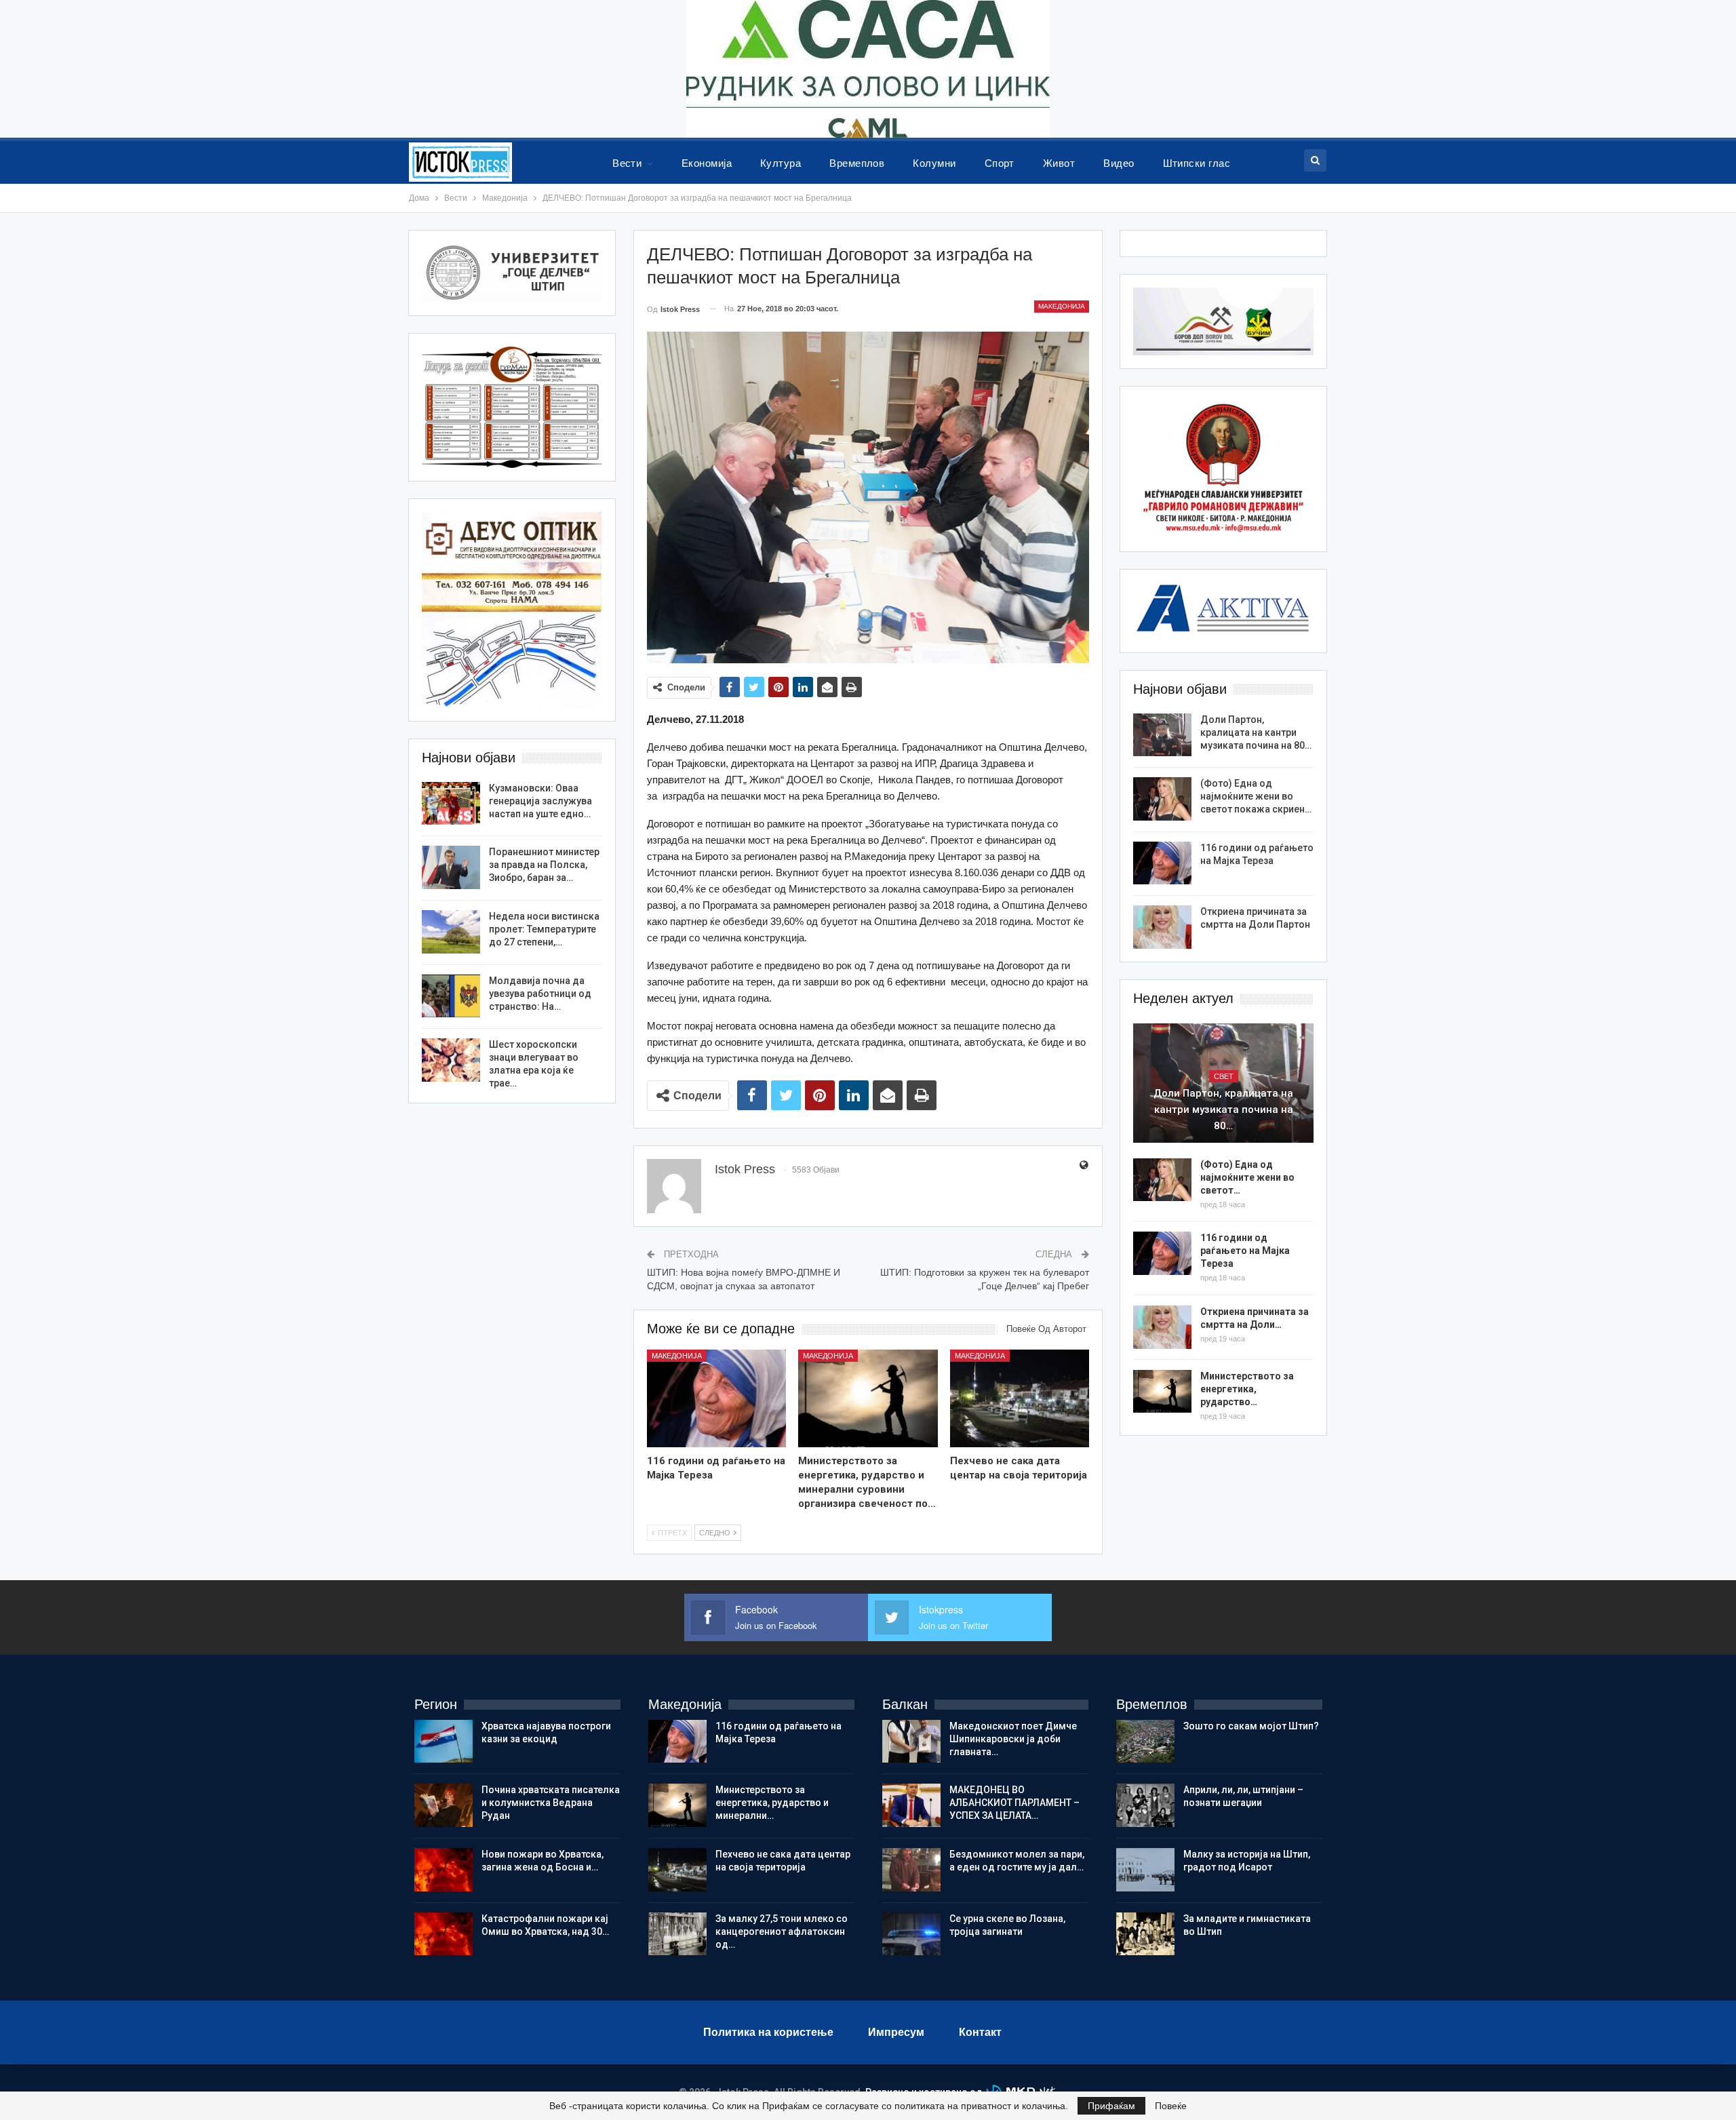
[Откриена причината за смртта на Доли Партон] (1162, 927)
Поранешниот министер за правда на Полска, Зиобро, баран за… (544, 865)
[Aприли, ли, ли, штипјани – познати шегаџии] (1145, 1805)
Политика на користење (768, 2032)
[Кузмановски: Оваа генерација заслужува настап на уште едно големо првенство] (451, 804)
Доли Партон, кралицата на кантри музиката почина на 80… (1256, 732)
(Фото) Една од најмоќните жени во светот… (1247, 1177)
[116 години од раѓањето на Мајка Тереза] (717, 1398)
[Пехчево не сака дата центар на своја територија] (1020, 1398)
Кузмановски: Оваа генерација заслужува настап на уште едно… (540, 801)
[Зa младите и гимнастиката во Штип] (1145, 1934)
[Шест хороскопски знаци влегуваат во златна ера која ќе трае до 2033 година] (451, 1060)
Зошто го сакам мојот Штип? (1251, 1726)
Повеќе (1171, 2106)
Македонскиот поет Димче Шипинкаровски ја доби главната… (1013, 1739)
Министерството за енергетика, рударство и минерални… (772, 1803)
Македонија (1062, 306)
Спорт (1000, 163)
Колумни (934, 163)
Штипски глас (1197, 163)
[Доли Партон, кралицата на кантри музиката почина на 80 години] (1162, 735)
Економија (707, 163)
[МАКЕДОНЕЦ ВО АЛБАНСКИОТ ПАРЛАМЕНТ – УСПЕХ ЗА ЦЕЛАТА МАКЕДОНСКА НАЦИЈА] (911, 1805)
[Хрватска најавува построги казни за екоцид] (443, 1742)
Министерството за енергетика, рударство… (1247, 1389)
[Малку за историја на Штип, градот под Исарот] (1145, 1870)
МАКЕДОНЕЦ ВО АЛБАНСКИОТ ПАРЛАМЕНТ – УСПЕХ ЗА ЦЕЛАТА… (1014, 1803)
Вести (627, 163)
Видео (1119, 163)
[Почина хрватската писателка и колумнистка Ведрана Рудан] (443, 1805)
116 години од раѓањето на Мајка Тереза (1245, 1251)
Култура (781, 163)
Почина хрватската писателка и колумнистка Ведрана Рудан (551, 1803)
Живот (1059, 163)
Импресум (896, 2032)
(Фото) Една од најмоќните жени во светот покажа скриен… (1256, 796)
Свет (1224, 1076)
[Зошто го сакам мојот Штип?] (1145, 1742)
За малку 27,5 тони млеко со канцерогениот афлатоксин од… (782, 1931)
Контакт (980, 2032)
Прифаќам (1111, 2106)
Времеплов (857, 163)
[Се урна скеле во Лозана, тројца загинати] (911, 1934)
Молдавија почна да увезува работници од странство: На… (540, 994)
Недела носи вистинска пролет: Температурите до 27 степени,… (544, 929)
